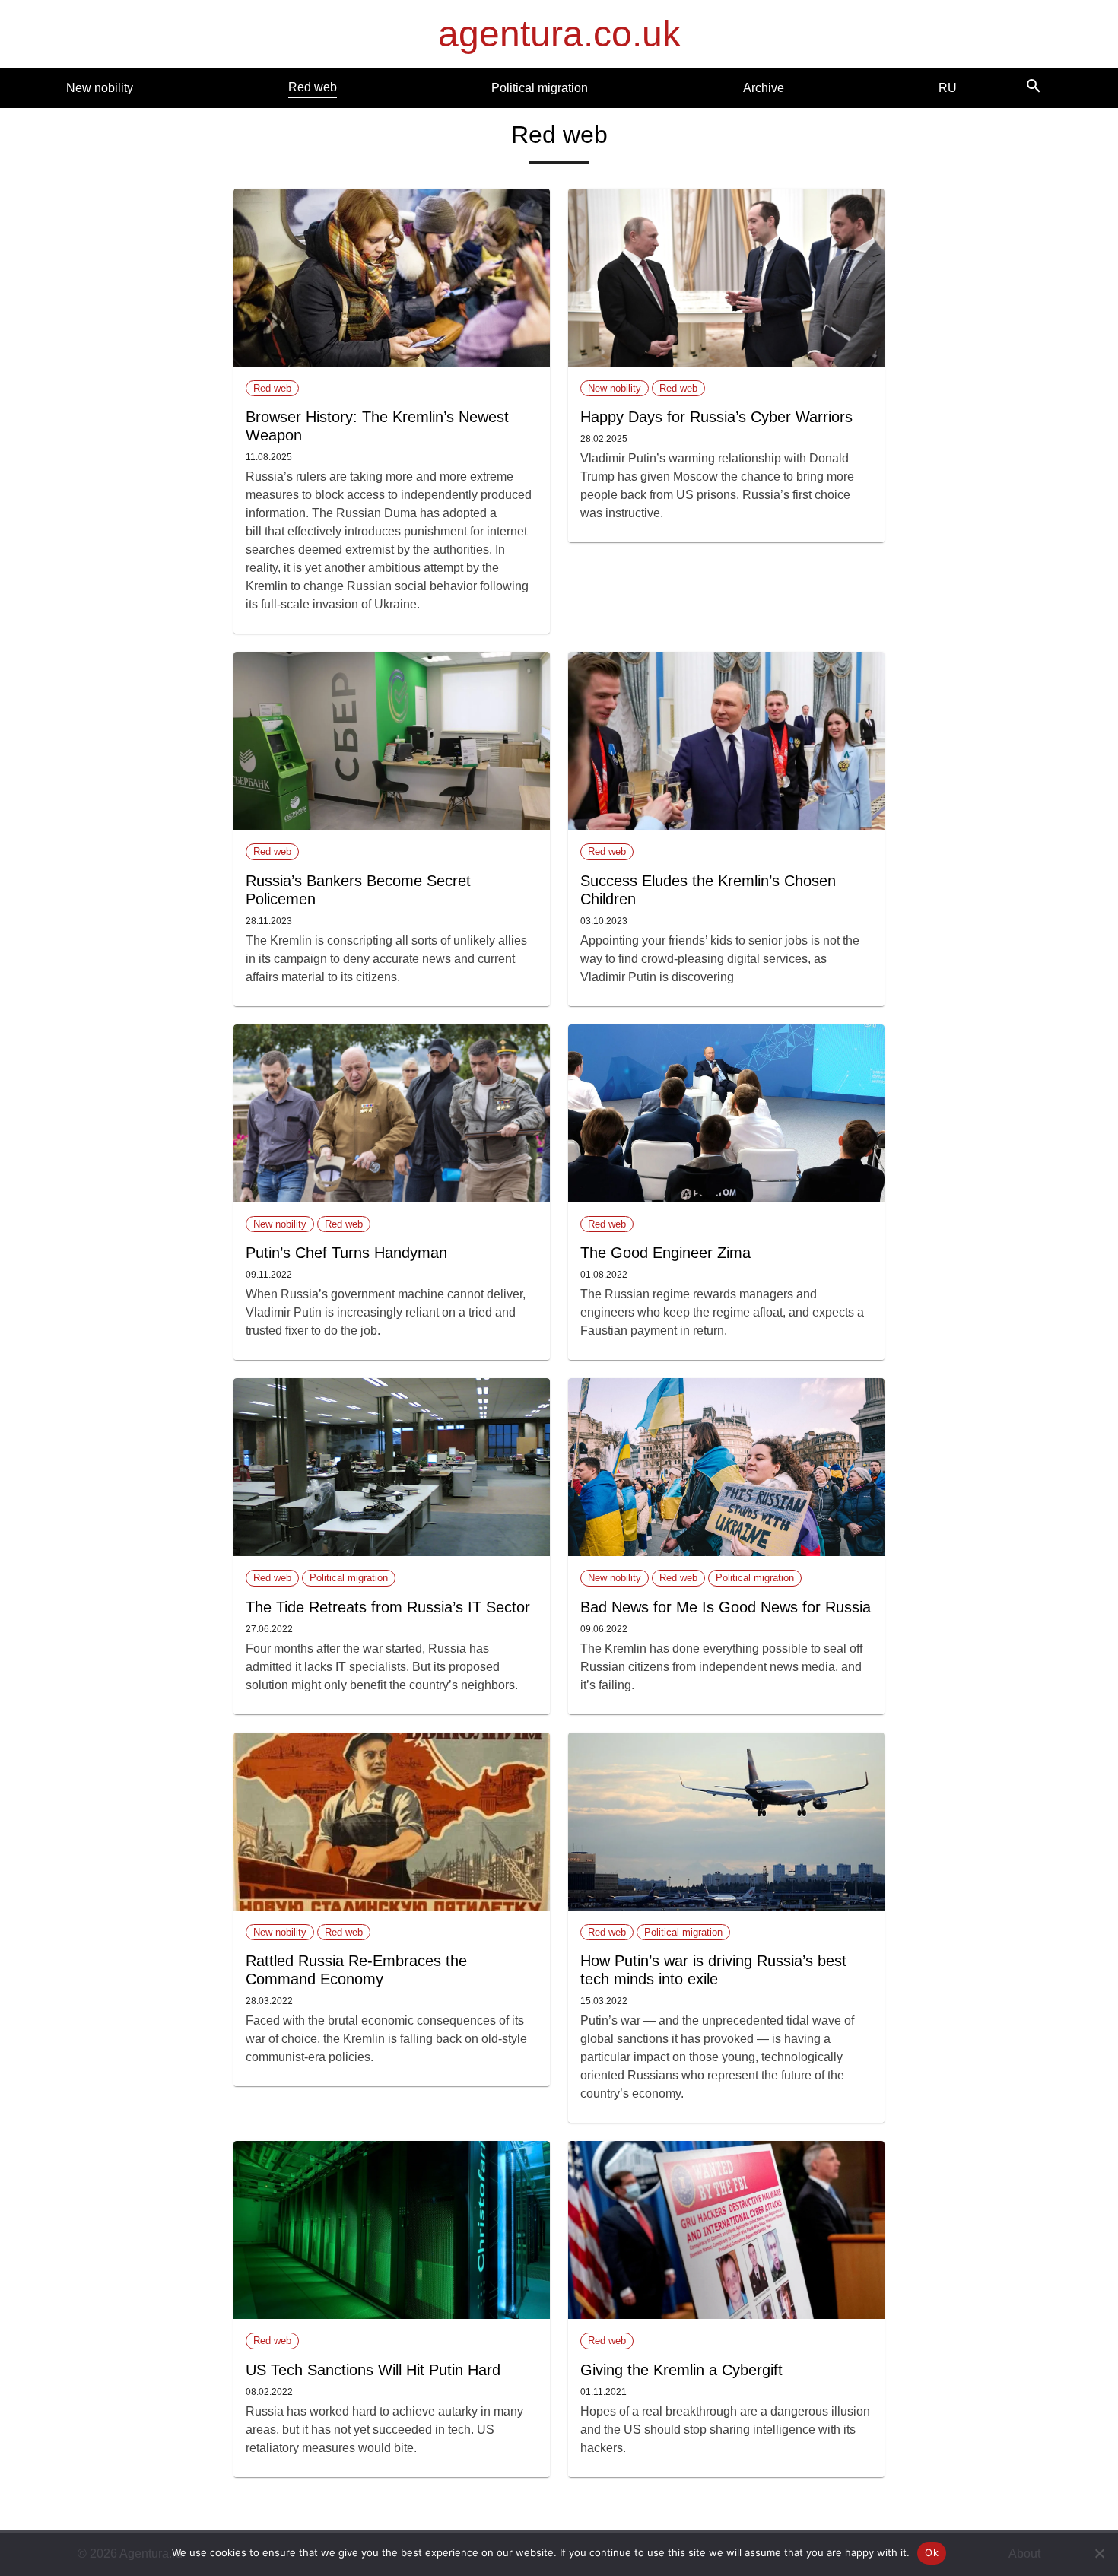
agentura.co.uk (559, 34)
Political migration (540, 88)
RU (948, 88)
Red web (313, 87)
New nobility (100, 88)
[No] (1099, 2553)
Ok (932, 2552)
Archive (764, 88)
